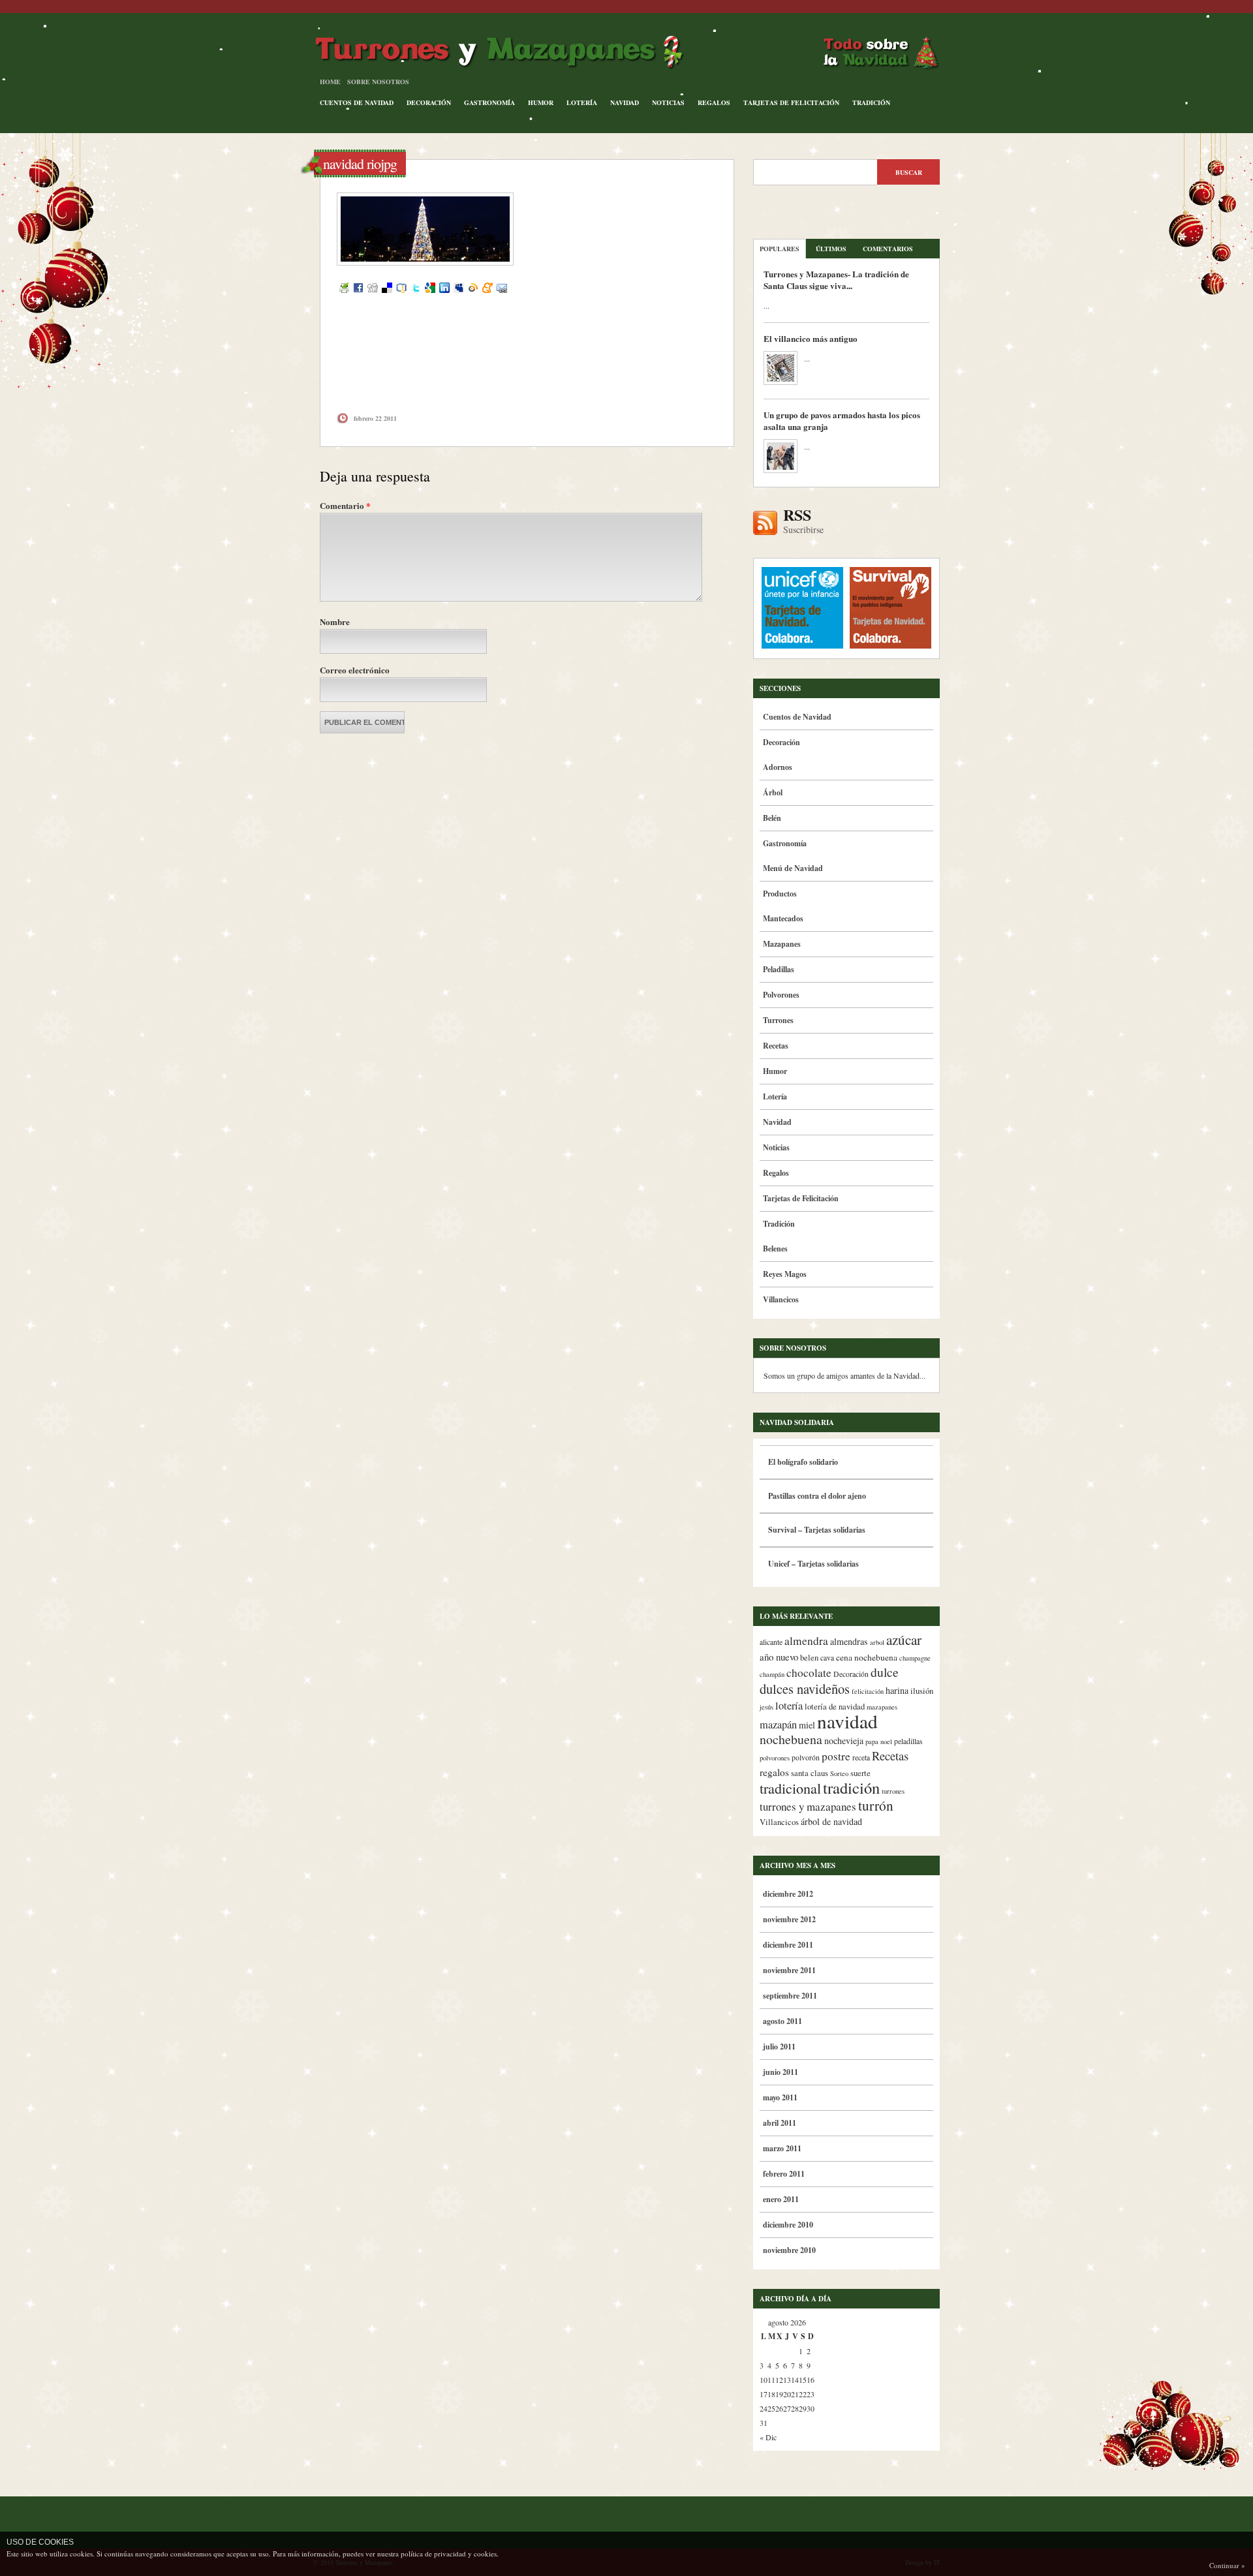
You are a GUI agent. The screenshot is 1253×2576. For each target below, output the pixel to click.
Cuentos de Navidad (357, 102)
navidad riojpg (360, 163)
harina (897, 1690)
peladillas (908, 1741)
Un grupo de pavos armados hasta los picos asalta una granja (842, 421)
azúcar (904, 1640)
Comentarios (888, 249)
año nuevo (779, 1657)
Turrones (778, 1020)
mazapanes (882, 1707)
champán (772, 1674)
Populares (780, 249)
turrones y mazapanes (808, 1806)
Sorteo (839, 1773)
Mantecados (783, 918)
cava (827, 1658)
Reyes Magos (785, 1274)
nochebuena (791, 1739)
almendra (806, 1641)
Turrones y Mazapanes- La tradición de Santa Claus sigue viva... (836, 280)
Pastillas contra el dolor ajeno (817, 1496)
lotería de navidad (835, 1707)
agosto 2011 (782, 2021)
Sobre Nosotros (378, 82)
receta (861, 1757)
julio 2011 (779, 2047)
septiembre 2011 (790, 1996)
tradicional (790, 1788)
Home (330, 82)
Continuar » (1227, 2565)
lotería (789, 1706)
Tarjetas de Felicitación (791, 102)
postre (836, 1756)
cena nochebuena (867, 1657)
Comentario (345, 505)
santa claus (810, 1773)
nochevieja (844, 1740)
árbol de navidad (831, 1821)
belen (809, 1658)
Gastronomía (489, 102)
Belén (772, 818)
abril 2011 (780, 2123)
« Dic (768, 2437)
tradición (851, 1787)
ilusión (922, 1691)
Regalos (714, 102)
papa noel (879, 1741)
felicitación (868, 1691)
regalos (774, 1772)
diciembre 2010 (788, 2225)
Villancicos (781, 1299)
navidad (847, 1721)
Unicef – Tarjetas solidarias (813, 1564)
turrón (876, 1805)
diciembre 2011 (788, 1945)
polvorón (806, 1757)
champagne (915, 1658)
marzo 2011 (782, 2148)
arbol (877, 1642)
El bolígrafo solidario (803, 1462)
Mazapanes (782, 944)
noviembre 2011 (789, 1970)
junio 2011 (781, 2072)
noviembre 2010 (789, 2250)
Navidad (625, 102)
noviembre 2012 (789, 1919)
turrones (893, 1791)
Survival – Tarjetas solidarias (817, 1530)
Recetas (776, 1046)
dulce (885, 1672)
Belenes (775, 1249)
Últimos (831, 249)
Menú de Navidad (793, 868)
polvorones (775, 1758)
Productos (780, 894)
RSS (803, 521)
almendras (849, 1641)
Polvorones (781, 995)
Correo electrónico (355, 670)
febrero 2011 (784, 2174)
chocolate (809, 1673)
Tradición (871, 102)
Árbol (773, 792)
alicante (771, 1642)
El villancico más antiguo (811, 338)
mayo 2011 (780, 2097)
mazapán (778, 1725)
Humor (541, 102)
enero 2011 (781, 2199)
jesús (766, 1707)
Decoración (429, 102)
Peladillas (779, 969)
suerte (860, 1773)
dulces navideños (805, 1689)
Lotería (582, 102)
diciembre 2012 (788, 1894)
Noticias (668, 102)
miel (807, 1725)
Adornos (778, 767)
